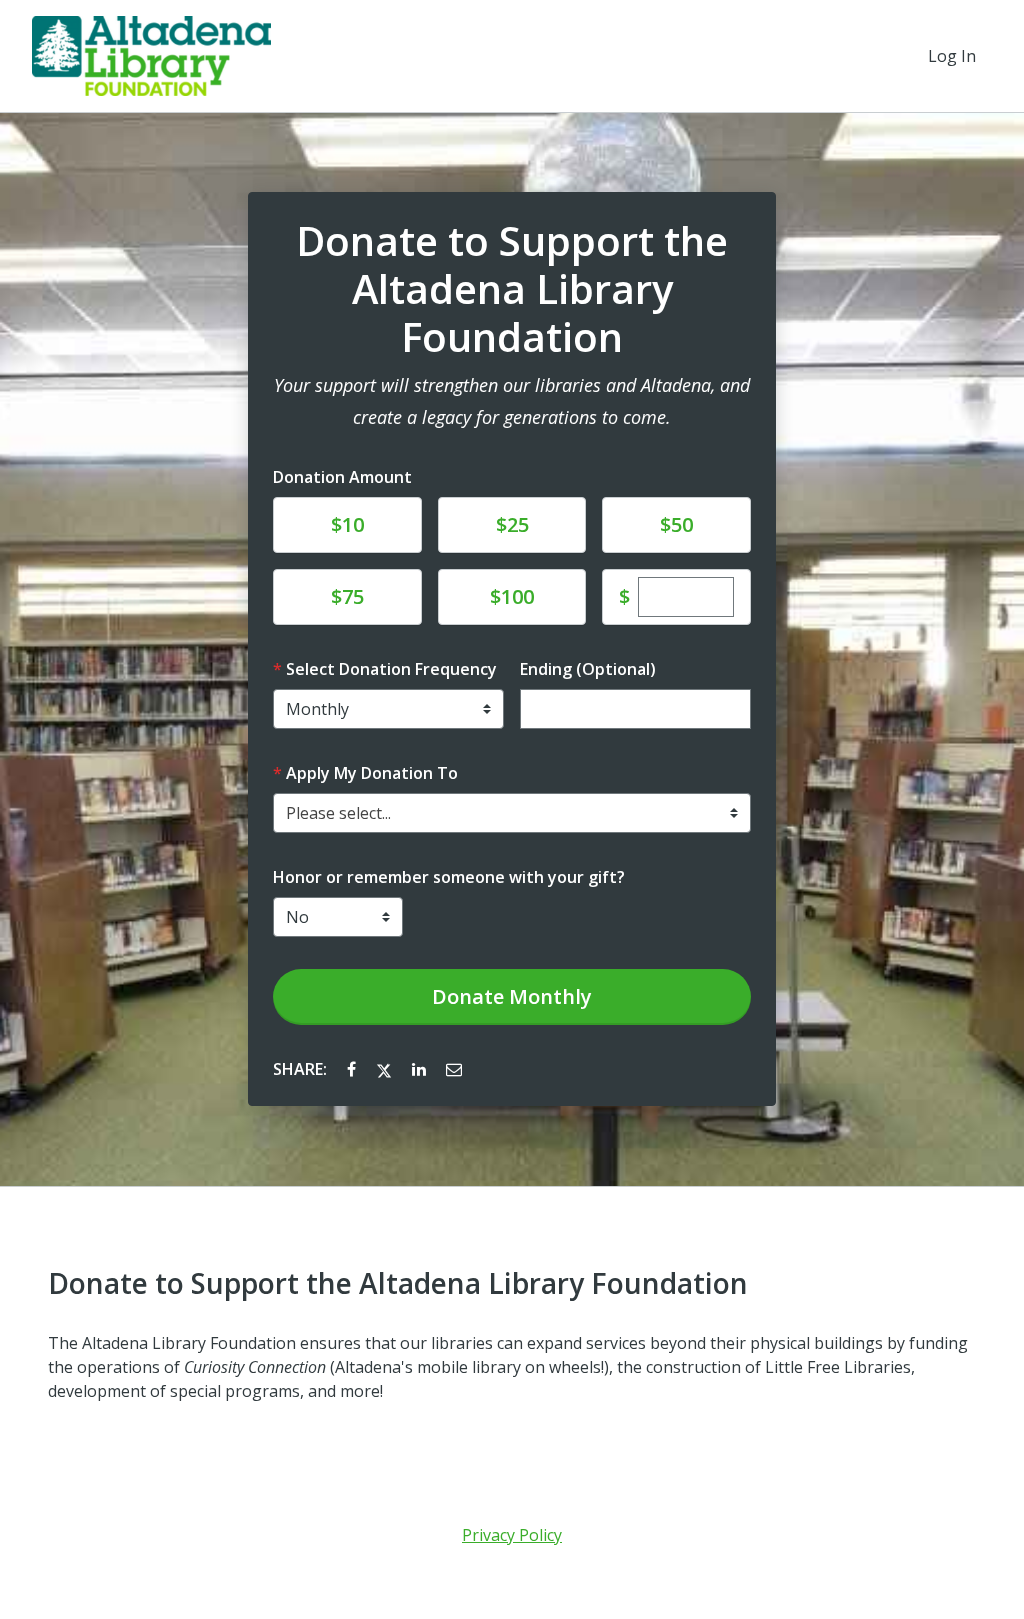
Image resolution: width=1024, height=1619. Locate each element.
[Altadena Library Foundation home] (151, 56)
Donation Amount (342, 477)
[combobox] (512, 813)
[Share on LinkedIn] (421, 1069)
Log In (952, 56)
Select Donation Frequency (391, 669)
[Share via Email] (454, 1069)
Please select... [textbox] (338, 813)
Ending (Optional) (588, 669)
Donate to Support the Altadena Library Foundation (512, 289)
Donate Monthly (512, 996)
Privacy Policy (512, 1535)
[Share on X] (386, 1069)
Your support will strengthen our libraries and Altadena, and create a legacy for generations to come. (512, 401)
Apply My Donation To (372, 773)
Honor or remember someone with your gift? (449, 877)
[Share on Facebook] (353, 1069)
